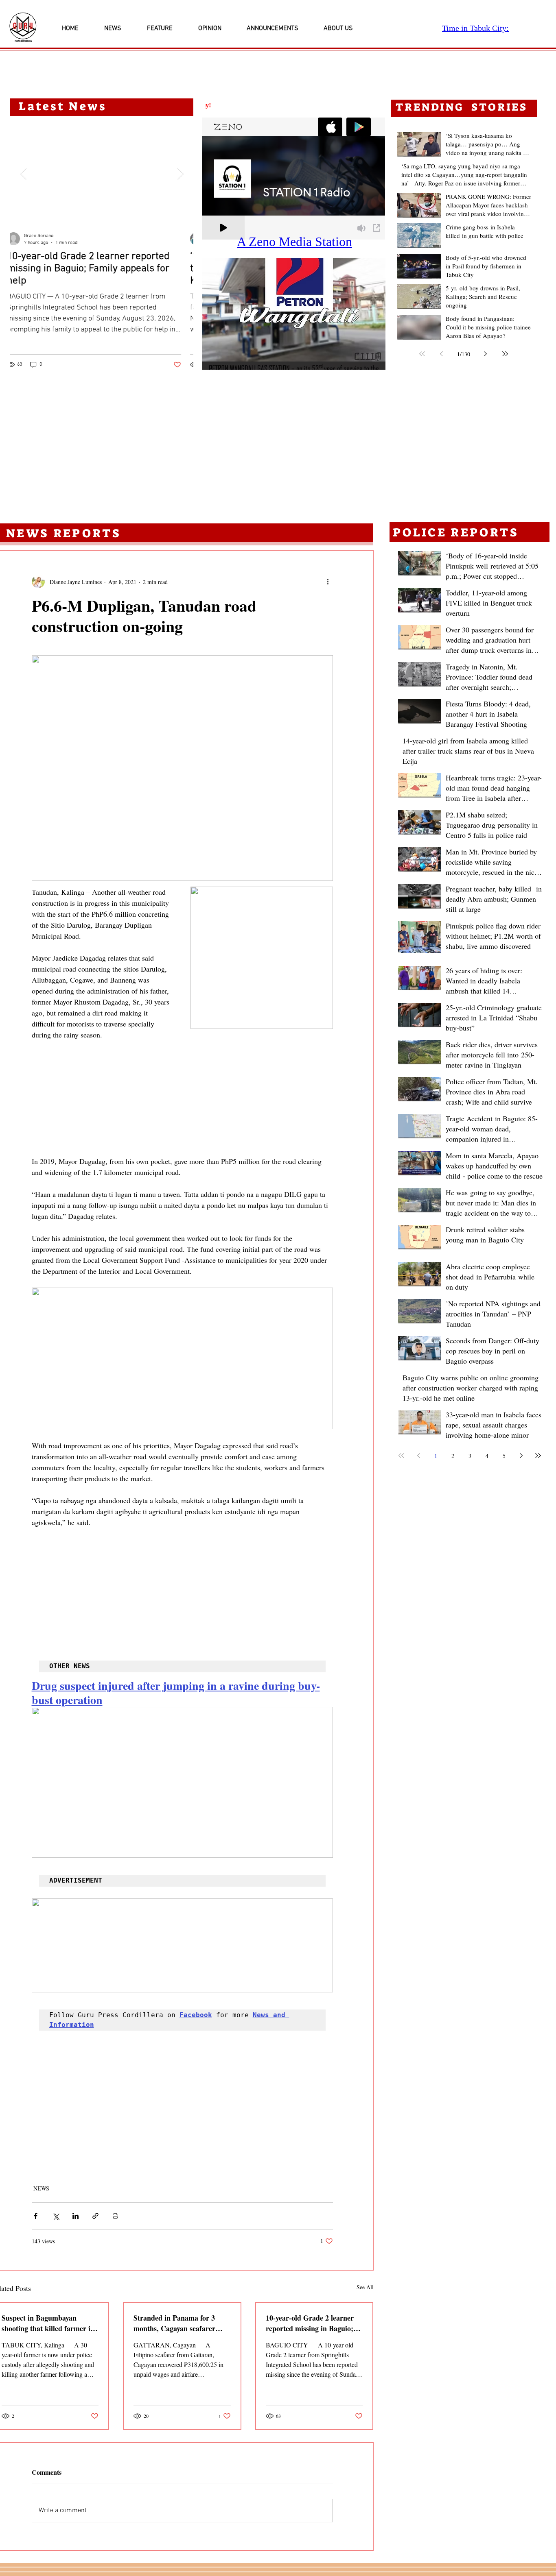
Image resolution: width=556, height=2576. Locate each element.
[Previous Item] (23, 174)
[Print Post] (115, 2216)
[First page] (422, 354)
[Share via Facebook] (36, 2216)
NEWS (41, 2188)
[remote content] (182, 1098)
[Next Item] (180, 174)
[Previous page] (442, 354)
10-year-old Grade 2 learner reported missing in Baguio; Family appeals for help (310, 2323)
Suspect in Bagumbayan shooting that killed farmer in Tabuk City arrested (48, 2323)
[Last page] (505, 354)
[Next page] (486, 354)
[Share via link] (95, 2216)
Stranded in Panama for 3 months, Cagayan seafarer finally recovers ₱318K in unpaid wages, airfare (174, 2323)
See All (365, 2287)
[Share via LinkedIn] (76, 2216)
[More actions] (328, 582)
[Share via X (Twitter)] (56, 2216)
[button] (294, 314)
